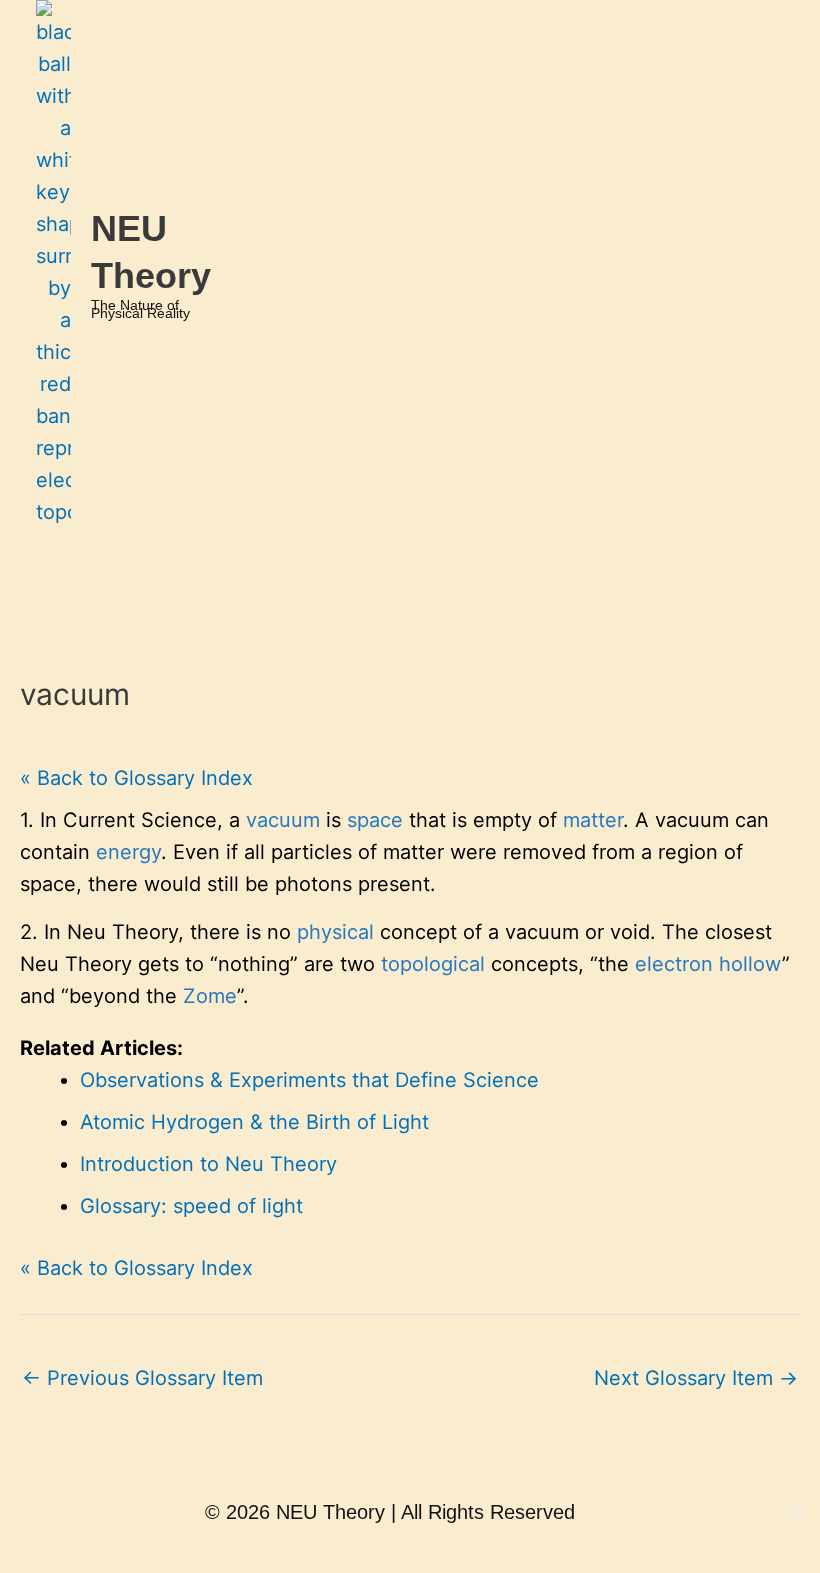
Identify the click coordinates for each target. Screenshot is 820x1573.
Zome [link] (210, 996)
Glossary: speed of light (191, 1206)
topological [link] (433, 964)
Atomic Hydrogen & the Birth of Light (254, 1122)
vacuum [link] (283, 820)
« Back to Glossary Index (136, 778)
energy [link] (128, 852)
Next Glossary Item (696, 1378)
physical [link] (335, 932)
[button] (288, 567)
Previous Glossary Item (142, 1378)
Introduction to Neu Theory (208, 1164)
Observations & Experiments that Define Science (309, 1080)
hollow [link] (750, 964)
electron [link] (674, 964)
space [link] (375, 820)
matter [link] (593, 820)
